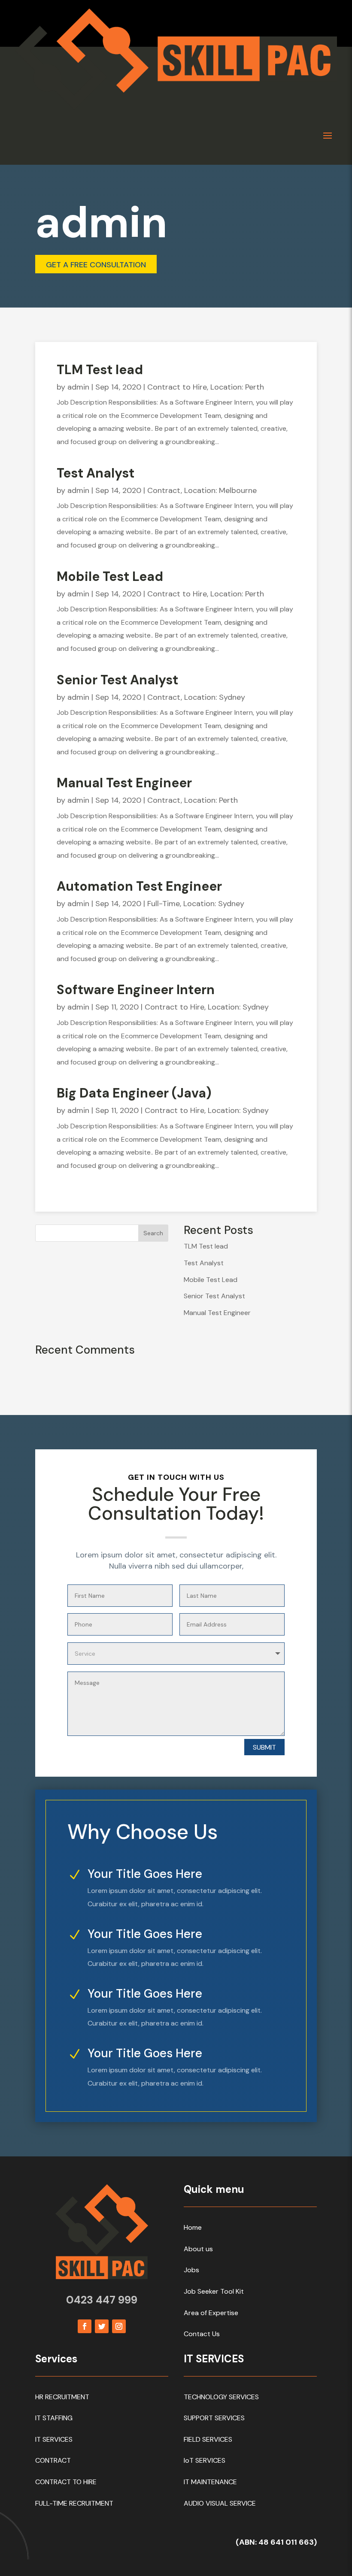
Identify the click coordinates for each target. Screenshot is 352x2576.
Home (193, 2227)
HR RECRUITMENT (62, 2397)
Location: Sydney (215, 697)
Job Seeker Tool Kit (214, 2291)
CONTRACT (53, 2460)
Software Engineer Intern (136, 990)
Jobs (191, 2270)
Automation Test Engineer (139, 886)
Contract (164, 490)
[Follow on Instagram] (119, 2326)
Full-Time (164, 904)
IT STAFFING (54, 2418)
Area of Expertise (211, 2313)
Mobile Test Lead (110, 576)
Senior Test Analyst (117, 680)
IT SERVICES (54, 2439)
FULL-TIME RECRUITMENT (74, 2503)
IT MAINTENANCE (210, 2482)
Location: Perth (237, 387)
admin (78, 387)
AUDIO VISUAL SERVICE (220, 2503)
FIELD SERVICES (208, 2439)
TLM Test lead (100, 370)
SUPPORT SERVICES (214, 2418)
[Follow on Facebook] (85, 2326)
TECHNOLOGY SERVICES (221, 2397)
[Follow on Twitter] (102, 2326)
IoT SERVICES (205, 2460)
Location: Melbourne (220, 490)
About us (198, 2249)
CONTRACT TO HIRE (66, 2482)
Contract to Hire (177, 387)
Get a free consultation (96, 265)
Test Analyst (96, 473)
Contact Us (202, 2334)
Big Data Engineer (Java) (134, 1093)
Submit (264, 1747)
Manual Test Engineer (124, 783)
